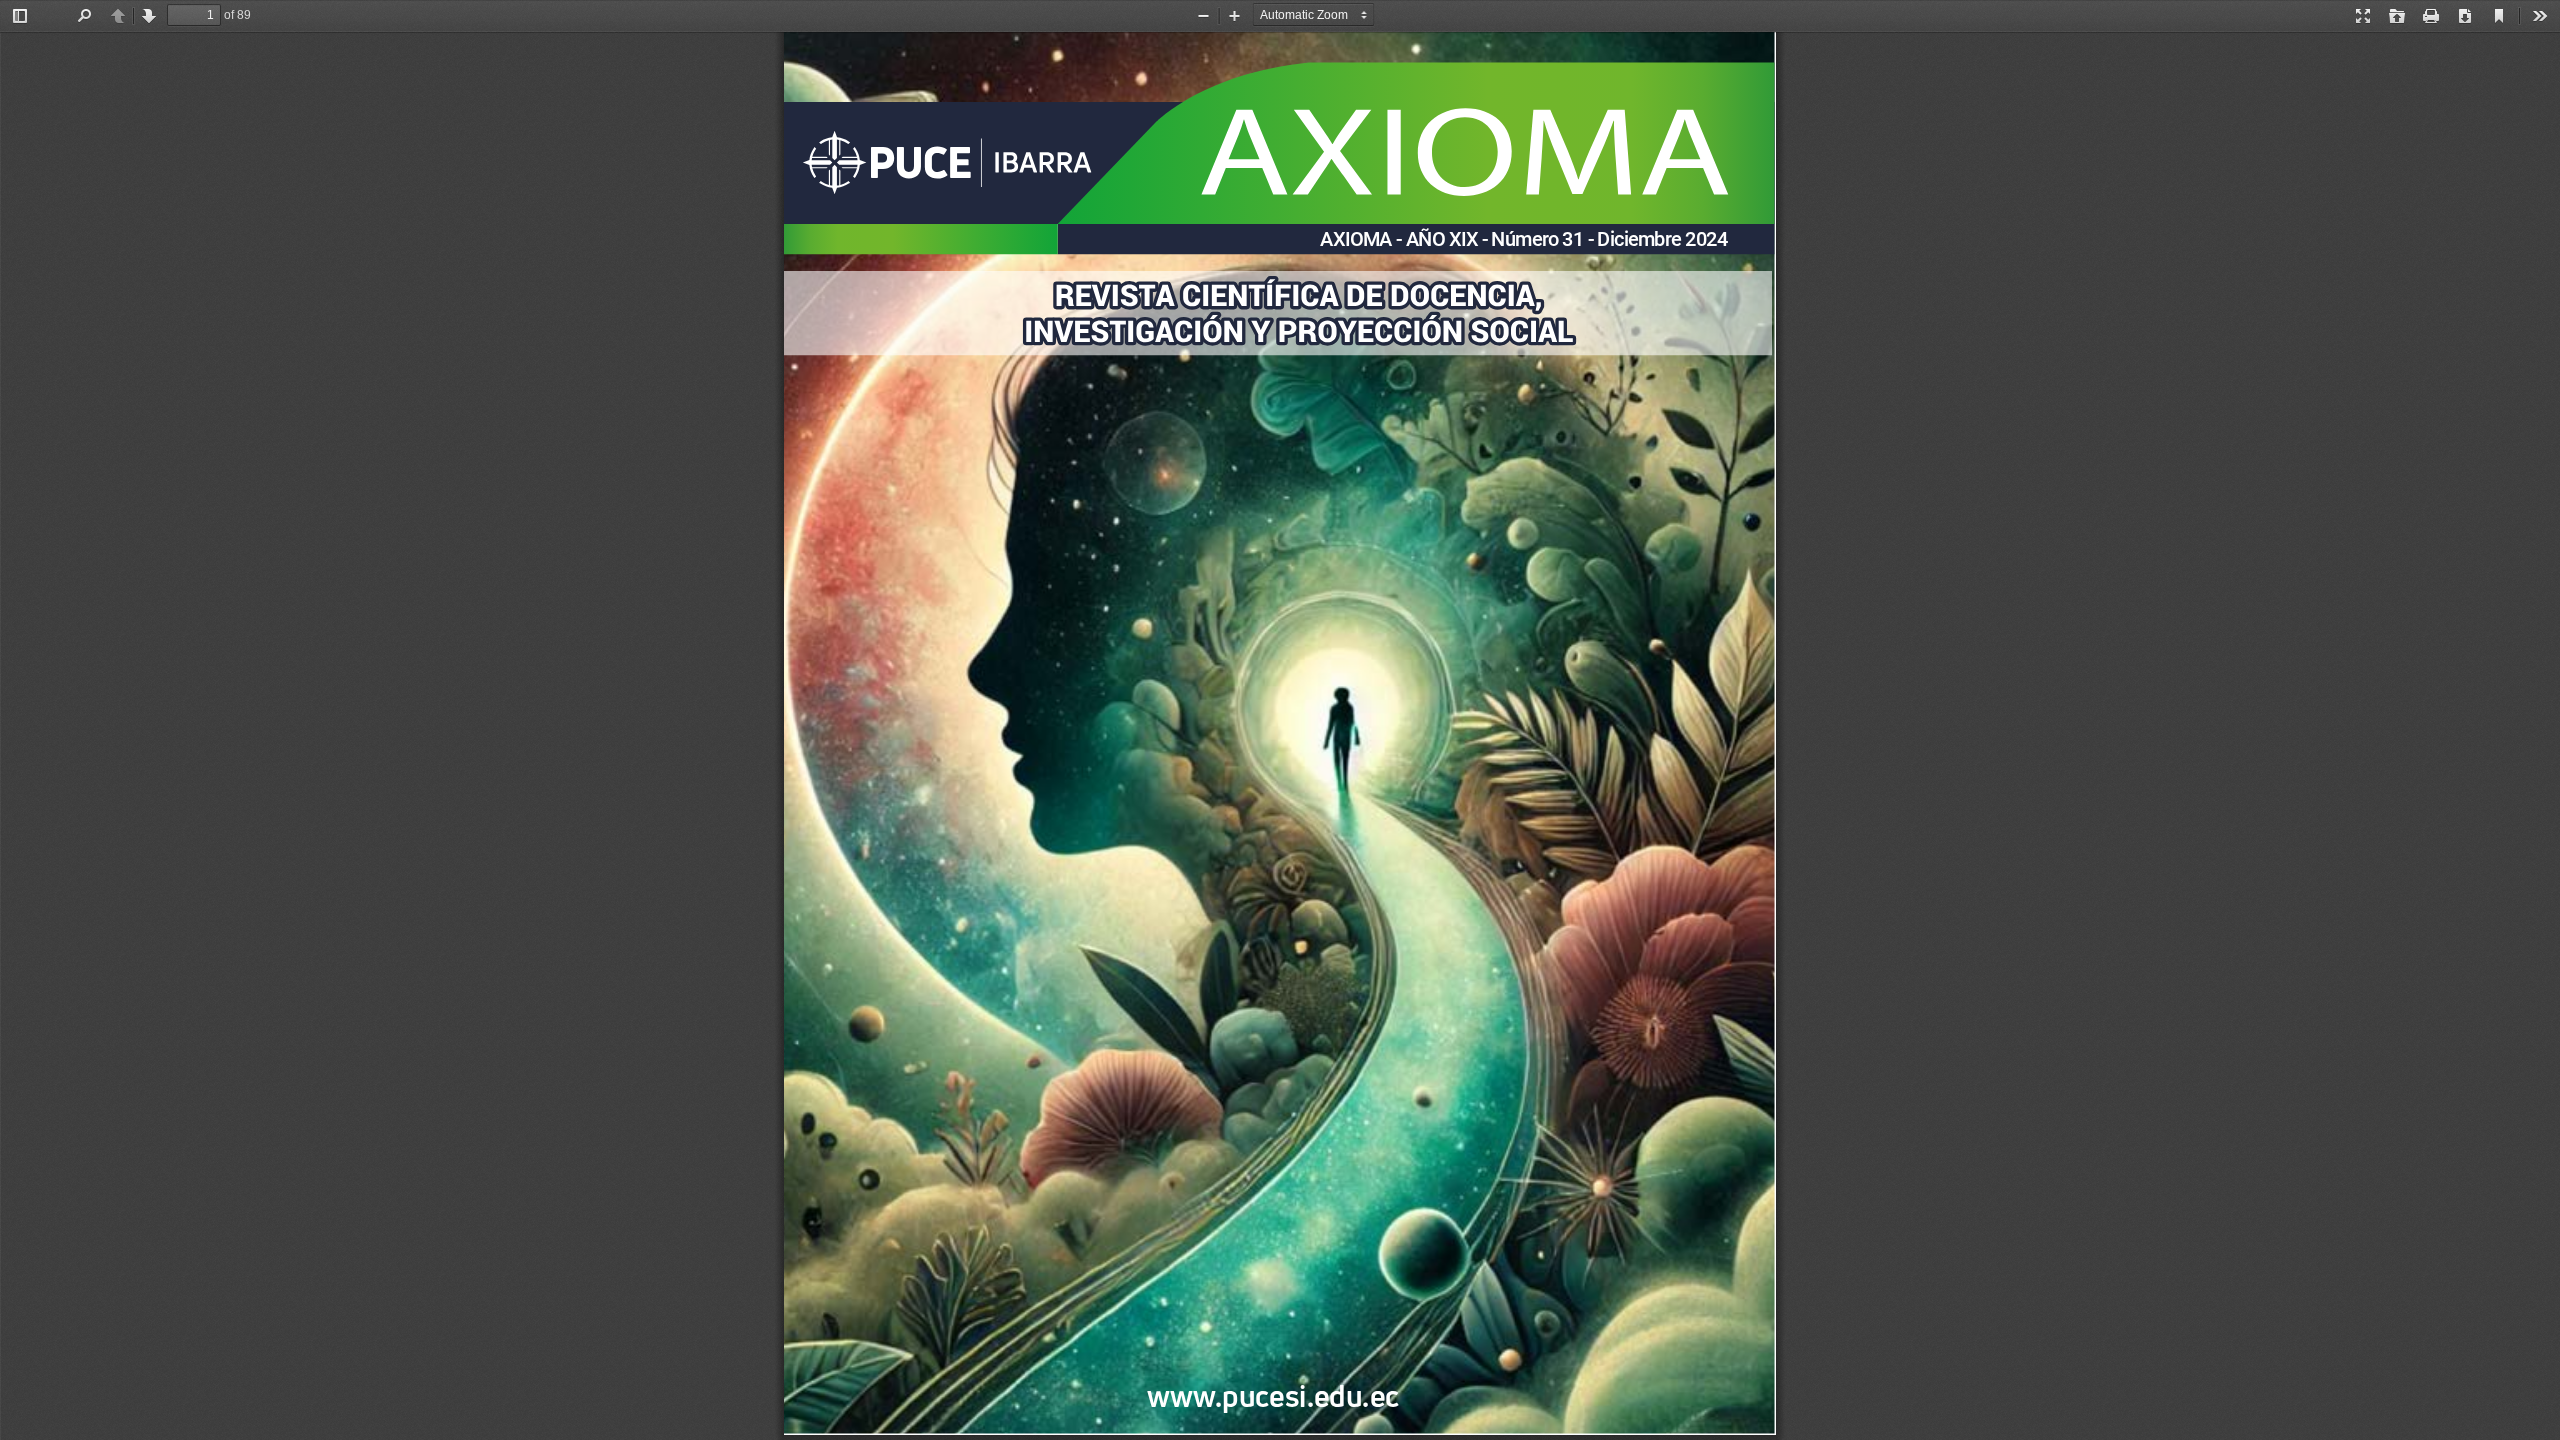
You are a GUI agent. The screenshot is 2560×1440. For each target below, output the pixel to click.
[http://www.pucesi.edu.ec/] (1578, 1381)
